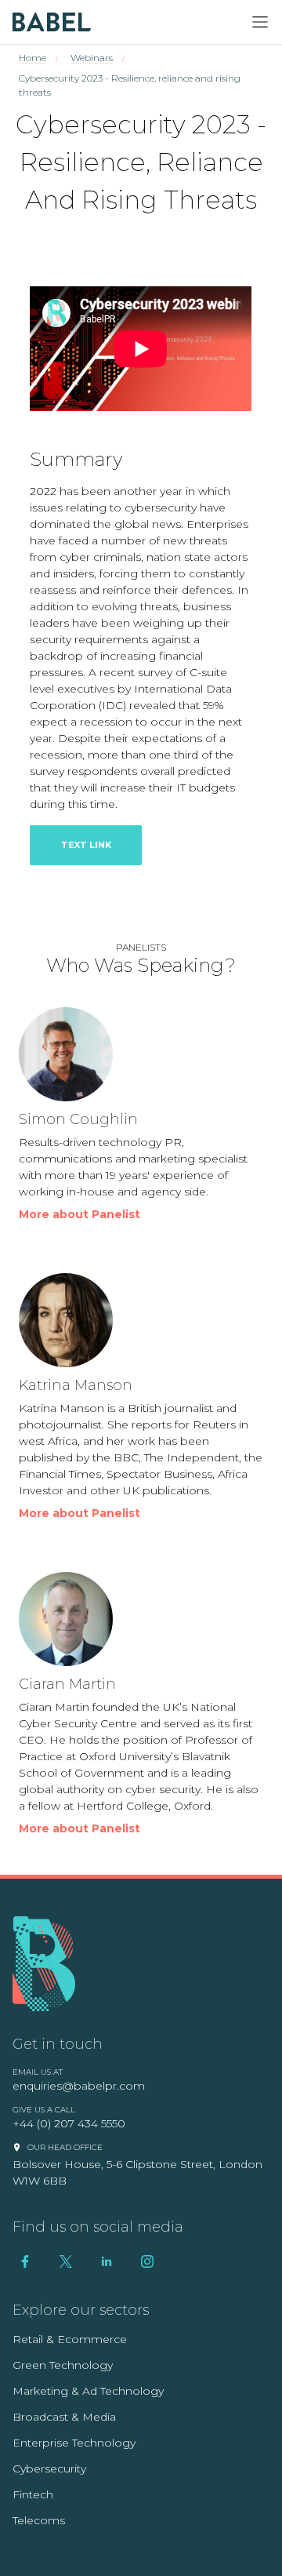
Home (33, 58)
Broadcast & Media (64, 2417)
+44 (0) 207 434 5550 (69, 2123)
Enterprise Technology (74, 2443)
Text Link (86, 845)
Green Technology (63, 2365)
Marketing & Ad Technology (88, 2391)
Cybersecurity (49, 2469)
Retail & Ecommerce (70, 2339)
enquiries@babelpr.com (79, 2086)
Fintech (33, 2494)
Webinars (92, 58)
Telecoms (39, 2520)
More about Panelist (80, 1214)
